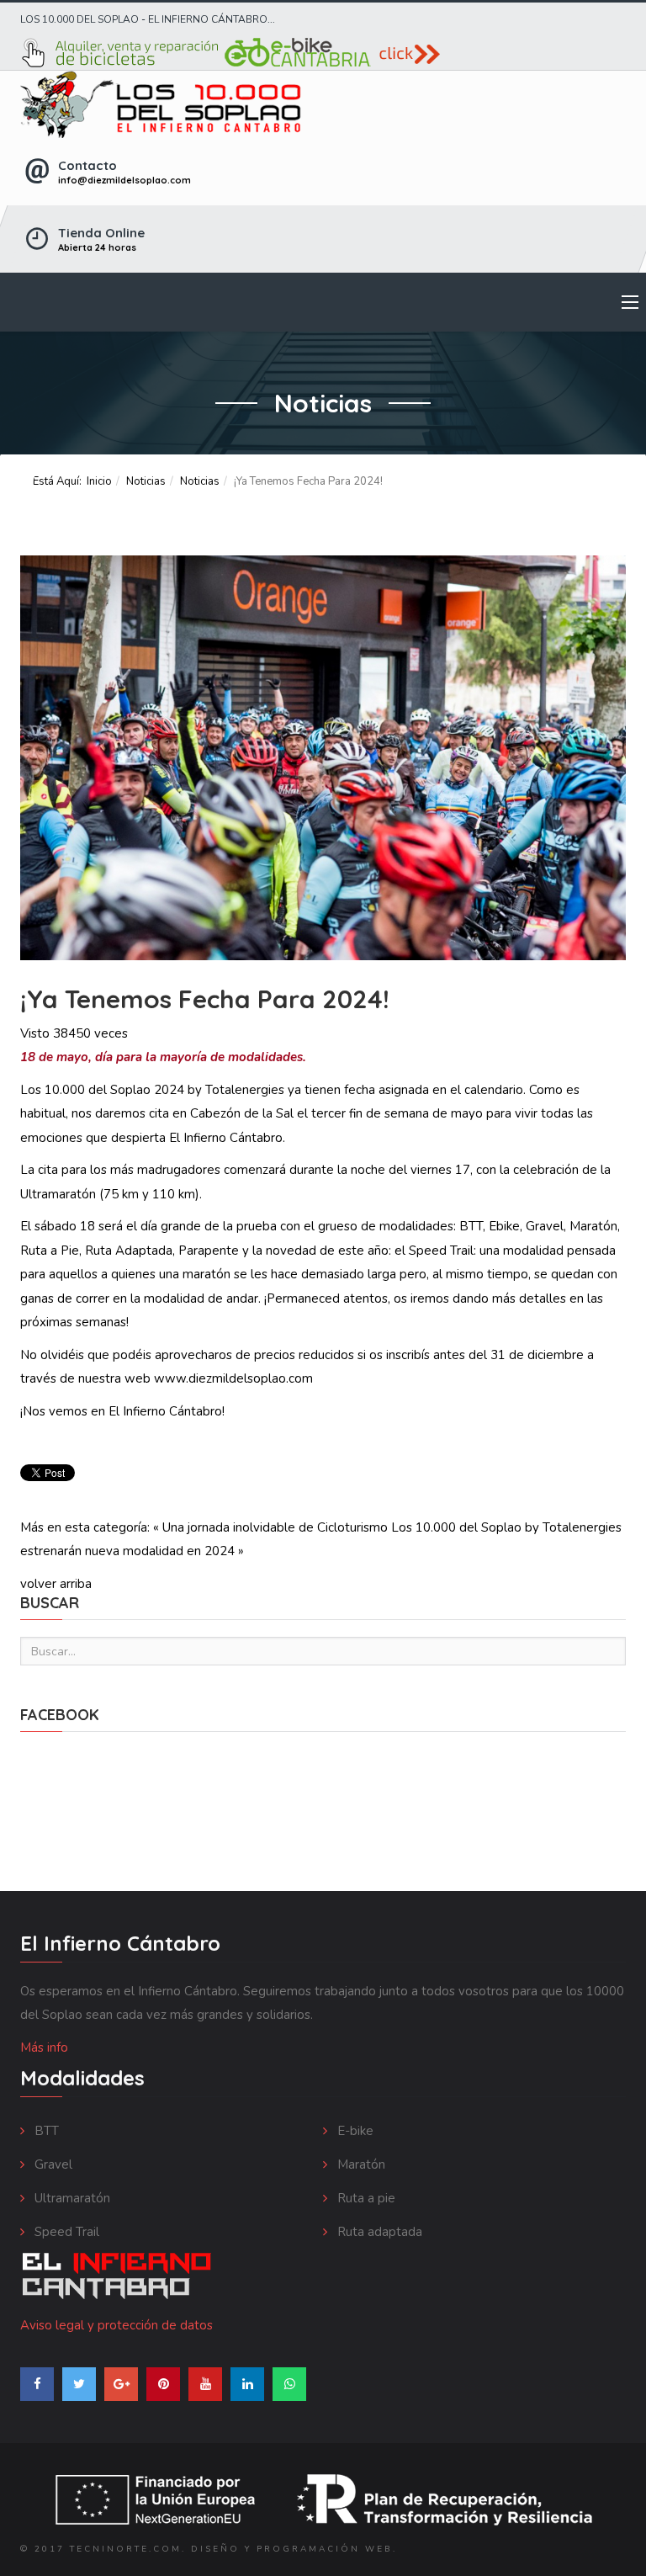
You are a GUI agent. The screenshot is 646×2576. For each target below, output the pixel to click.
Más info (44, 2048)
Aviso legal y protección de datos (116, 2325)
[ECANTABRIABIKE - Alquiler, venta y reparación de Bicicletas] (323, 53)
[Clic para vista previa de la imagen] (323, 758)
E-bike (354, 2131)
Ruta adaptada (378, 2232)
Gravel (52, 2164)
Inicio (99, 481)
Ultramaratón (71, 2198)
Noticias (146, 481)
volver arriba (56, 1584)
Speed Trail (65, 2232)
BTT (45, 2131)
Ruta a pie (365, 2198)
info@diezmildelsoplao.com (124, 180)
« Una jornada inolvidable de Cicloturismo (270, 1527)
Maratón (360, 2164)
